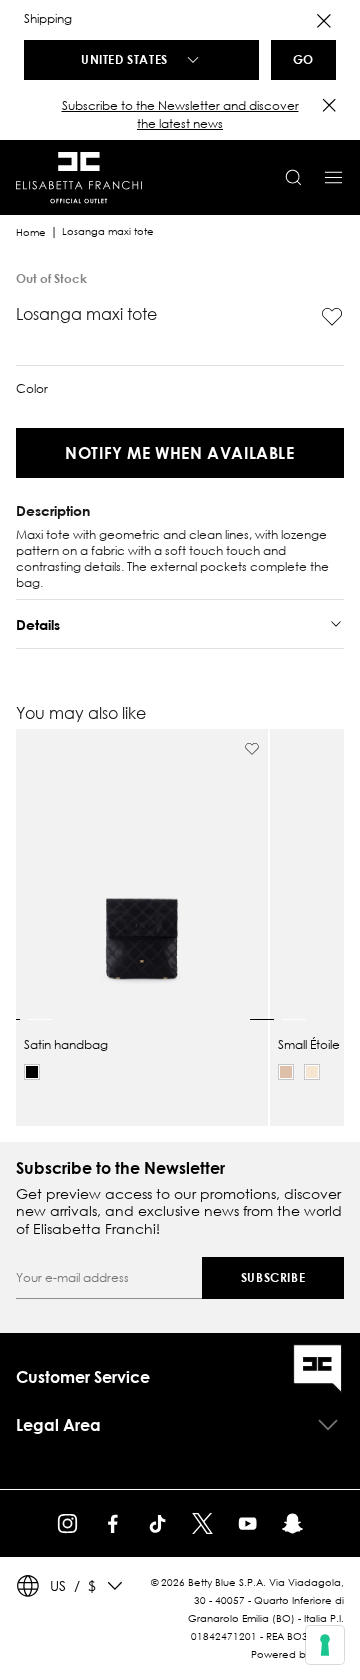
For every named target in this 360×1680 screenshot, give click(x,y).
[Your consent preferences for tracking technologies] (325, 1645)
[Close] (324, 21)
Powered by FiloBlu (297, 1654)
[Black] (32, 1072)
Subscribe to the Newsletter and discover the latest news (180, 114)
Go (303, 59)
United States (124, 59)
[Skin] (286, 1072)
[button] (180, 115)
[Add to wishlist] (332, 317)
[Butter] (312, 1072)
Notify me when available (179, 452)
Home (31, 232)
